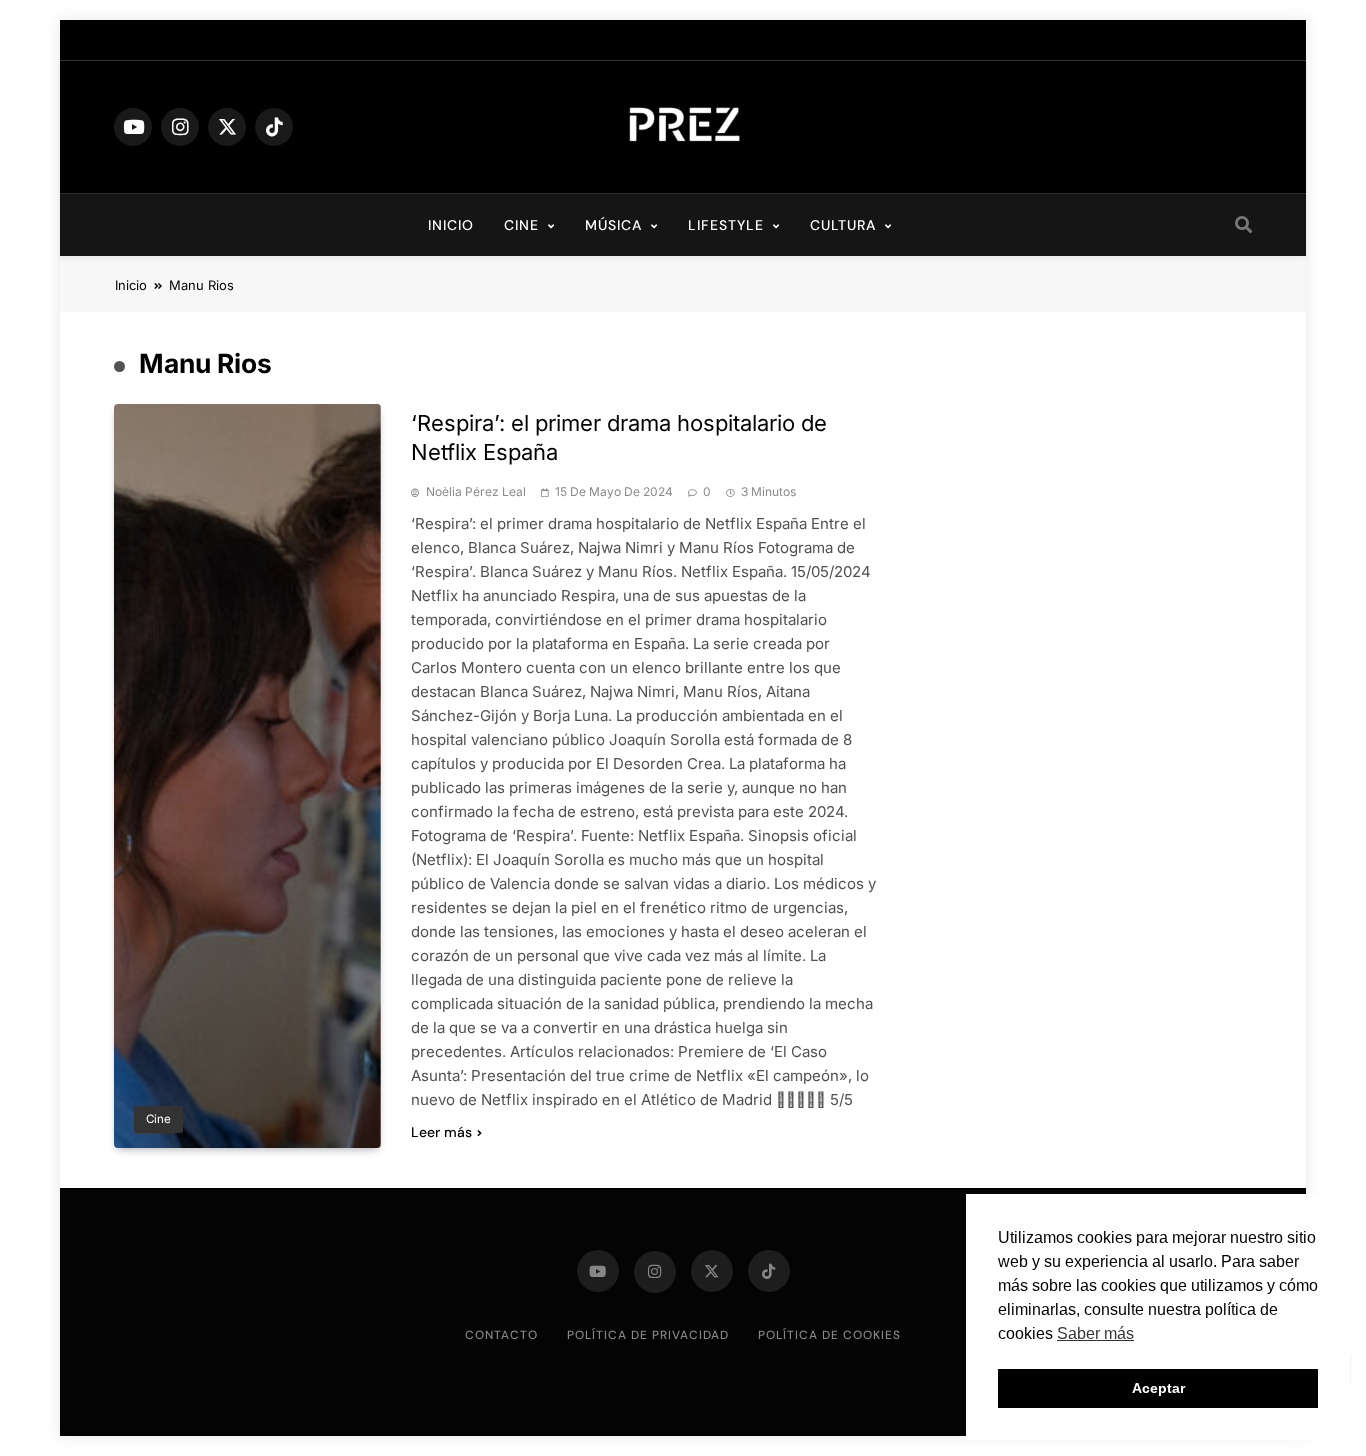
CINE (521, 225)
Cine (158, 1119)
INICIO (451, 225)
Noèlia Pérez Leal (476, 492)
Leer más (441, 1132)
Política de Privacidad (648, 1335)
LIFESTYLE (726, 225)
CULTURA (843, 225)
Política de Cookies (829, 1335)
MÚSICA (613, 225)
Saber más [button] (1095, 1333)
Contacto (501, 1335)
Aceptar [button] (1158, 1388)
